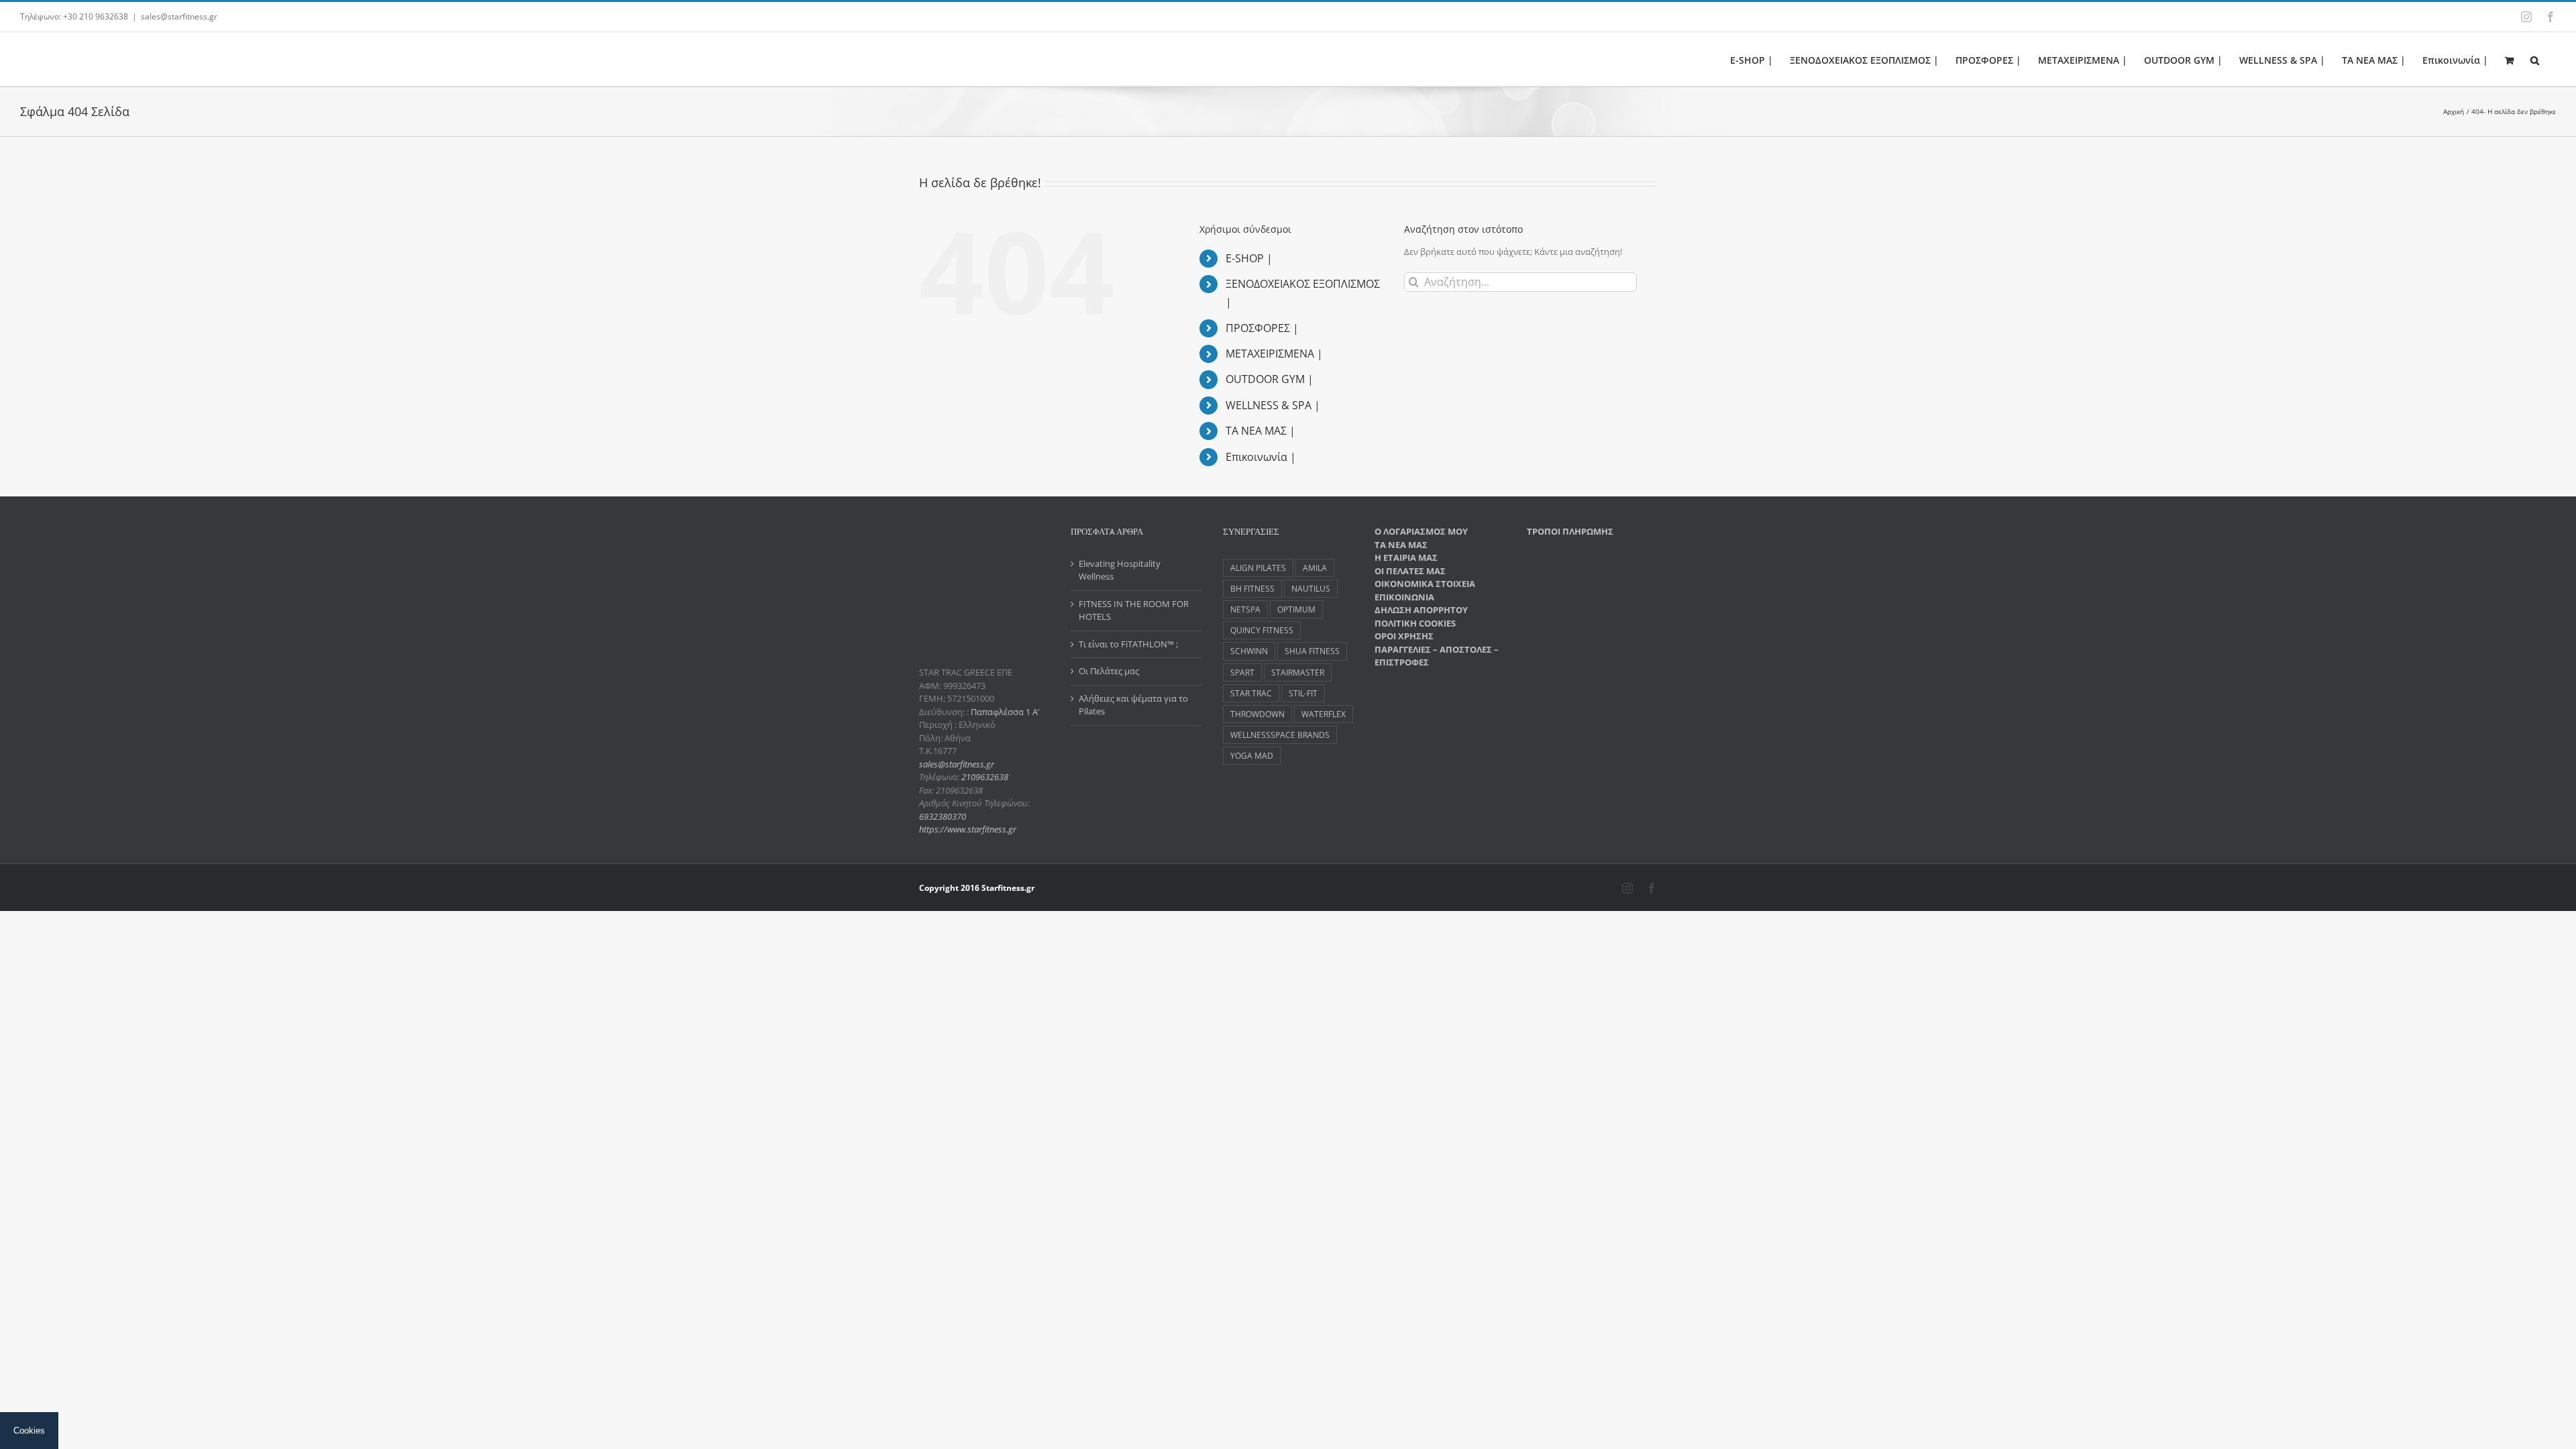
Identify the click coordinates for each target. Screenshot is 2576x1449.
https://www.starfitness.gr (968, 829)
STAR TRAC (1251, 693)
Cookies (29, 1431)
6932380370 (943, 816)
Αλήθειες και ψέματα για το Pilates (1133, 705)
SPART (1242, 672)
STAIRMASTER (1298, 672)
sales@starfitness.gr (179, 16)
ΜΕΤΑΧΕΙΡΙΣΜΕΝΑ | (1274, 354)
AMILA (1315, 568)
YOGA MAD (1252, 755)
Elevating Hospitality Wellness (1120, 570)
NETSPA (1245, 609)
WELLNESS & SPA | (1273, 405)
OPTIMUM (1296, 609)
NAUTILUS (1311, 588)
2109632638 (985, 777)
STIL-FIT (1303, 693)
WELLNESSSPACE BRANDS (1280, 735)
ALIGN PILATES (1258, 568)
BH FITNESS (1252, 588)
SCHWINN (1249, 651)
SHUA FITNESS (1312, 651)
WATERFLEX (1324, 714)
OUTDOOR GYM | (1270, 379)
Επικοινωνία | (1261, 457)
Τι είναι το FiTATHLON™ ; (1128, 644)
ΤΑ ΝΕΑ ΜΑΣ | (1260, 431)
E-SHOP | (1249, 258)
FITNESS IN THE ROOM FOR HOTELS (1134, 610)
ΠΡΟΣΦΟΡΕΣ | (1262, 328)
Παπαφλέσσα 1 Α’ (1004, 712)
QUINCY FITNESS (1262, 630)
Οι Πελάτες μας (1109, 671)
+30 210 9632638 (96, 16)
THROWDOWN (1257, 714)
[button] (2535, 59)
